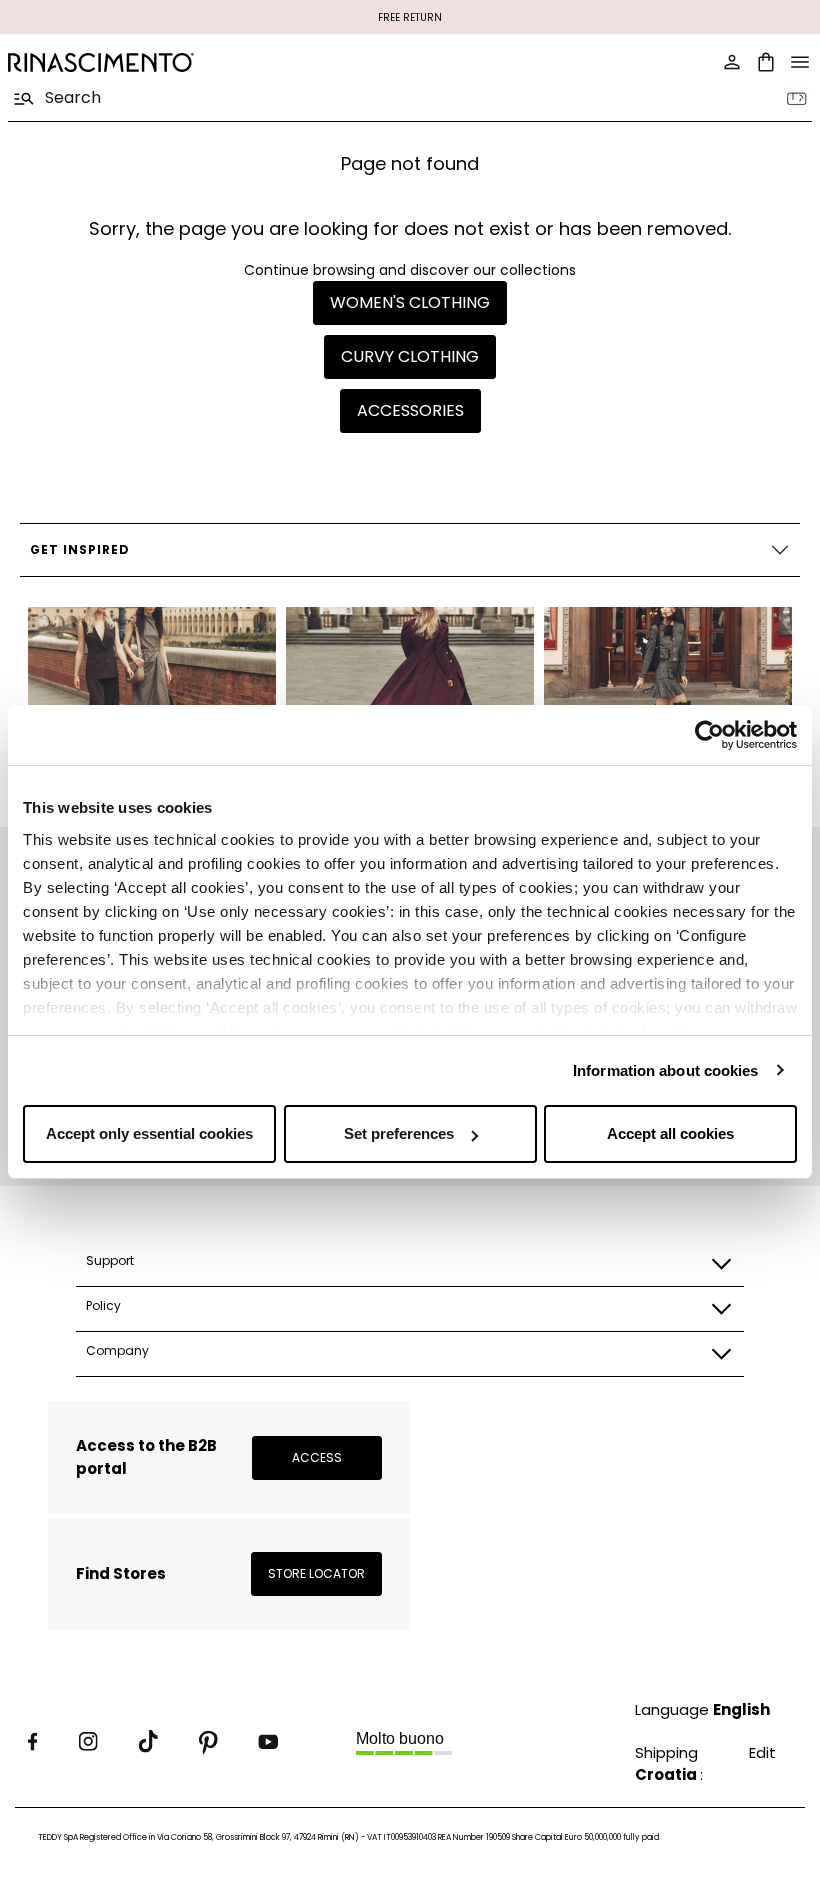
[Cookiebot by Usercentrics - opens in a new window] (709, 735)
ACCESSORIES (410, 410)
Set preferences (399, 1133)
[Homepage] (203, 62)
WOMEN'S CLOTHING (410, 302)
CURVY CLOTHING (410, 356)
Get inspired (80, 549)
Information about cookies (666, 1070)
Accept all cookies (670, 1133)
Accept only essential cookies (149, 1133)
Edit (762, 1752)
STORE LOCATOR (316, 1573)
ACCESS (317, 1457)
